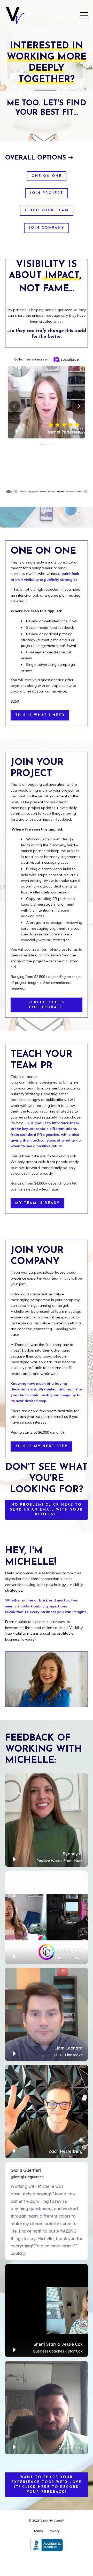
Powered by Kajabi (47, 2563)
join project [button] (47, 193)
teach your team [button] (47, 211)
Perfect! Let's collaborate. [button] (47, 1005)
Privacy (54, 2531)
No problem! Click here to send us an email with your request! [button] (47, 1510)
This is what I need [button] (40, 715)
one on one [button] (47, 176)
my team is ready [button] (37, 1203)
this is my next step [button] (41, 1446)
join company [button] (47, 228)
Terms (38, 2531)
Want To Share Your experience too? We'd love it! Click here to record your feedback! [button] (47, 2485)
